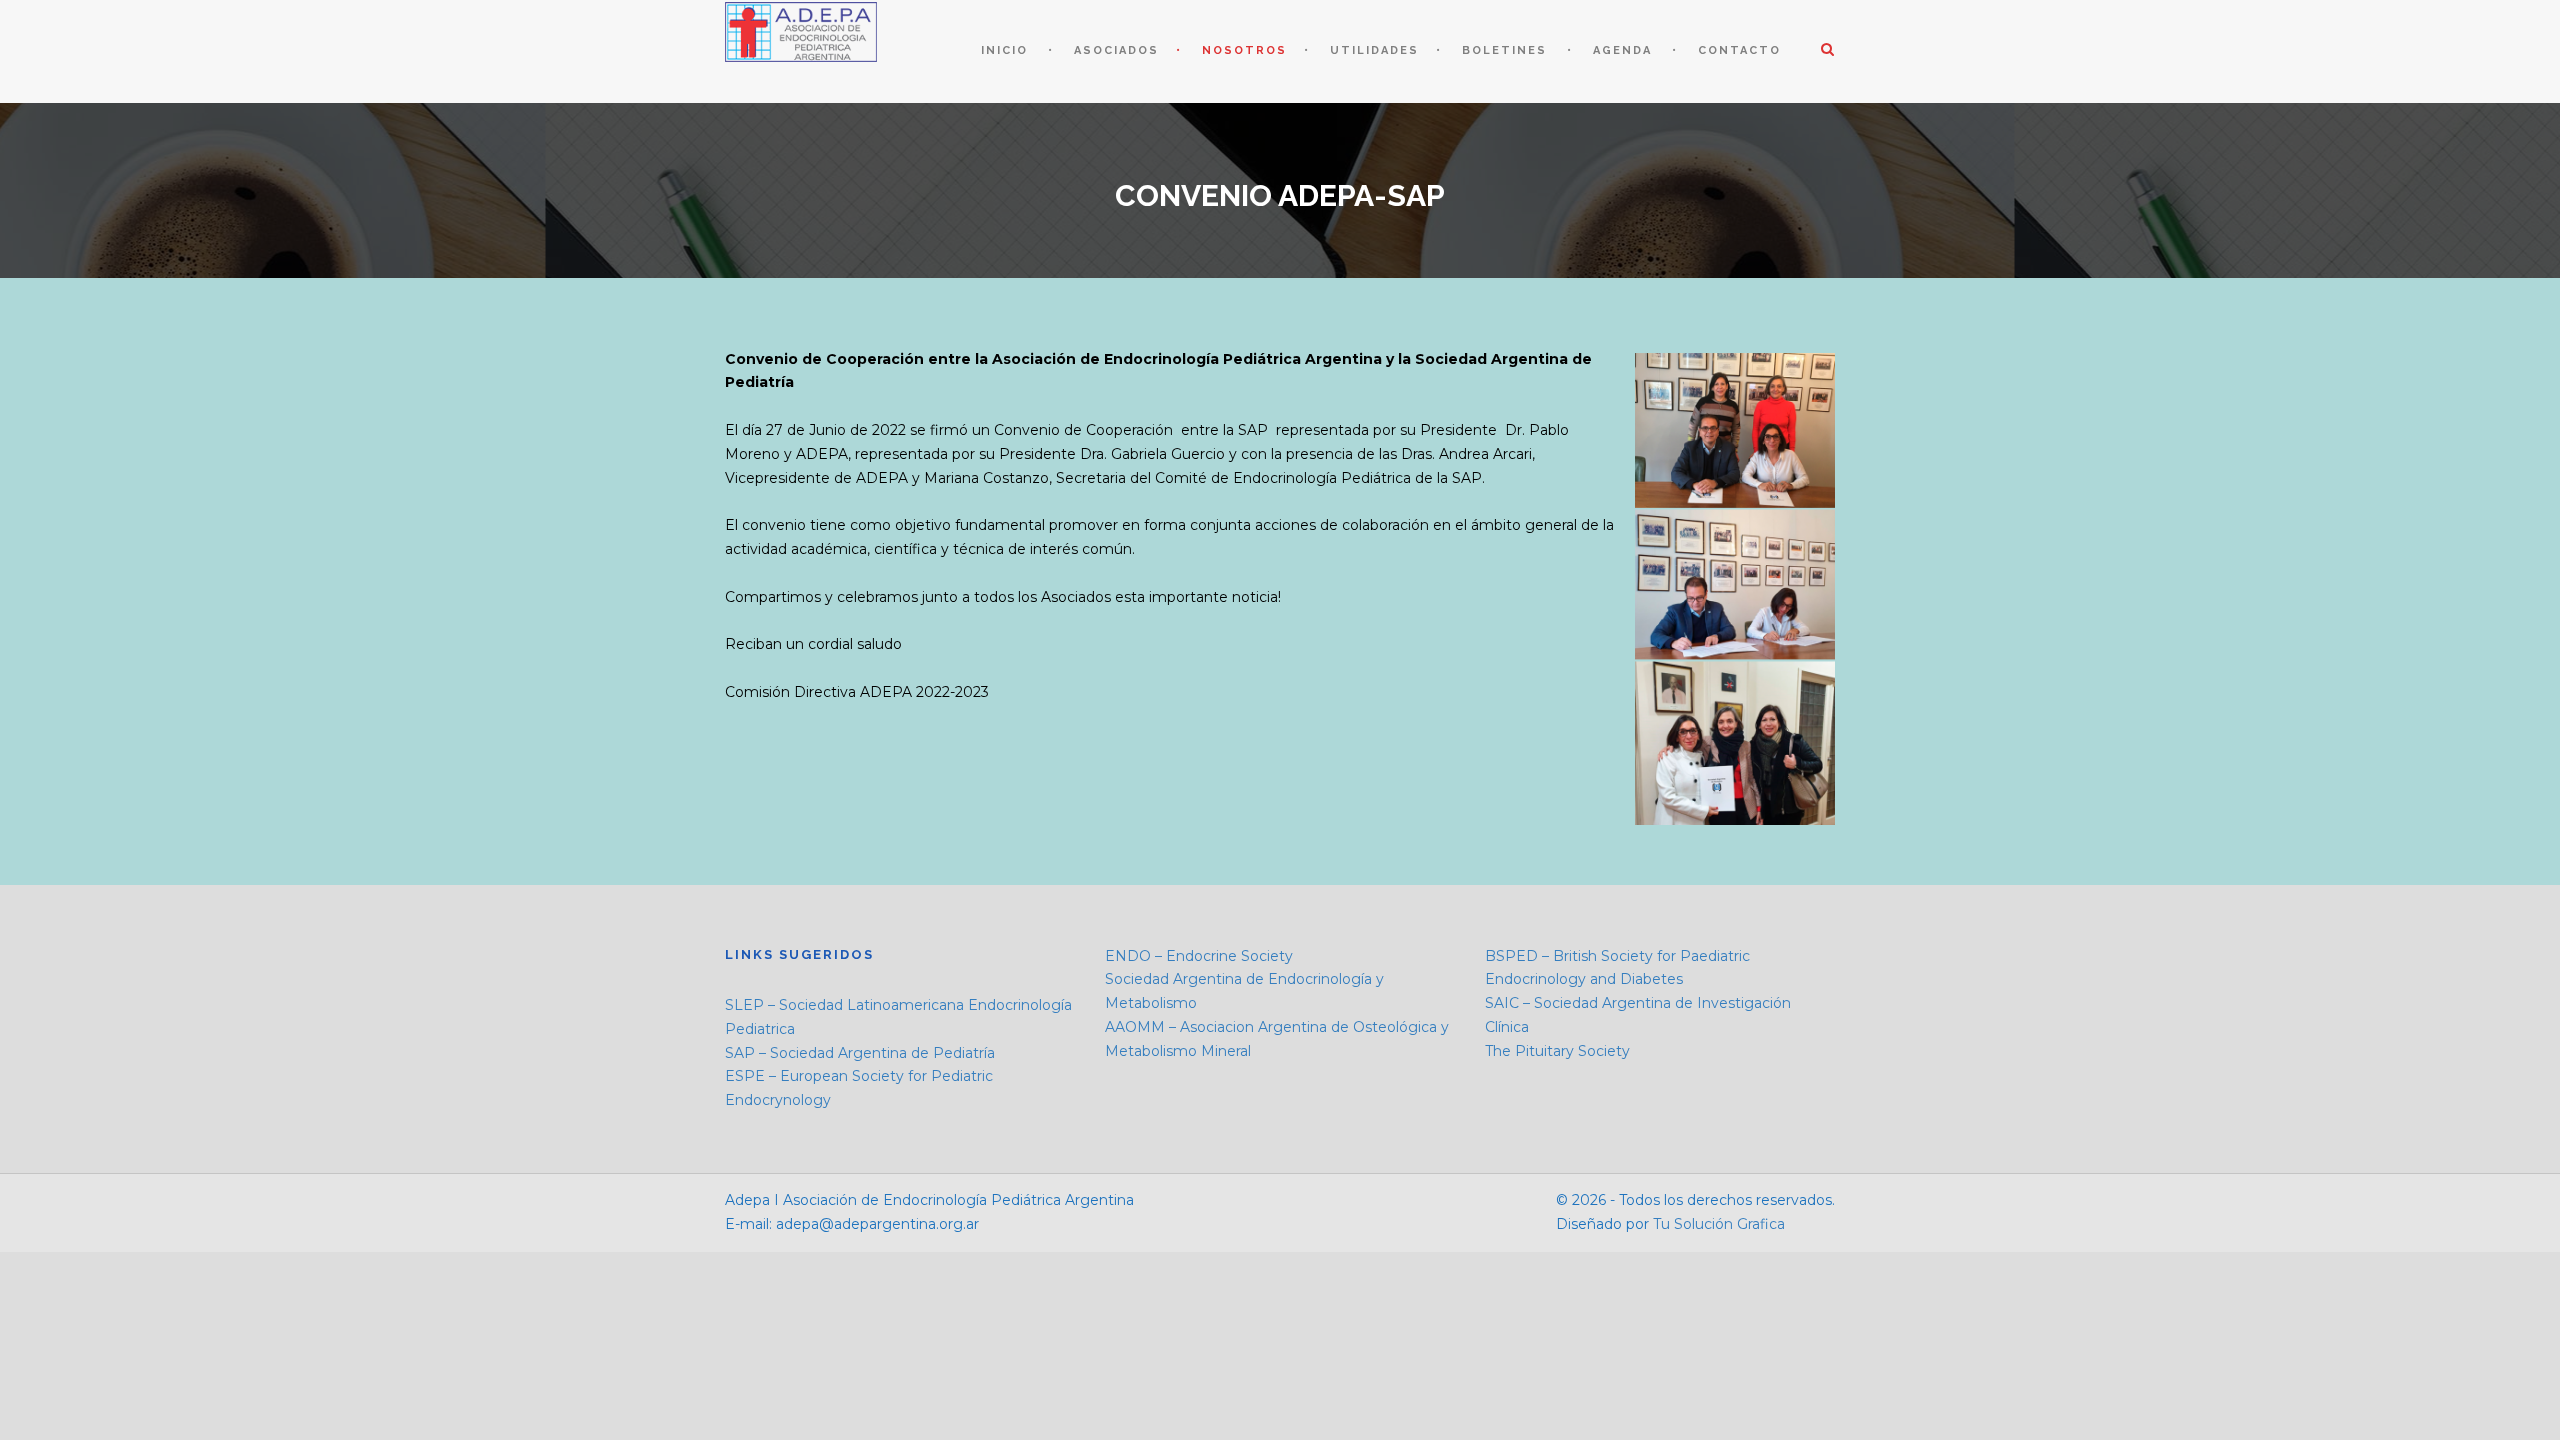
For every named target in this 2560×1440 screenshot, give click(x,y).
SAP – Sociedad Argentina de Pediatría (860, 1053)
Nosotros (1244, 50)
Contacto (1739, 50)
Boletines (1504, 50)
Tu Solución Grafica (1717, 1224)
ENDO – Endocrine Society (1199, 956)
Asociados (1116, 50)
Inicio (1004, 50)
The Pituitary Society (1557, 1051)
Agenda (1622, 50)
